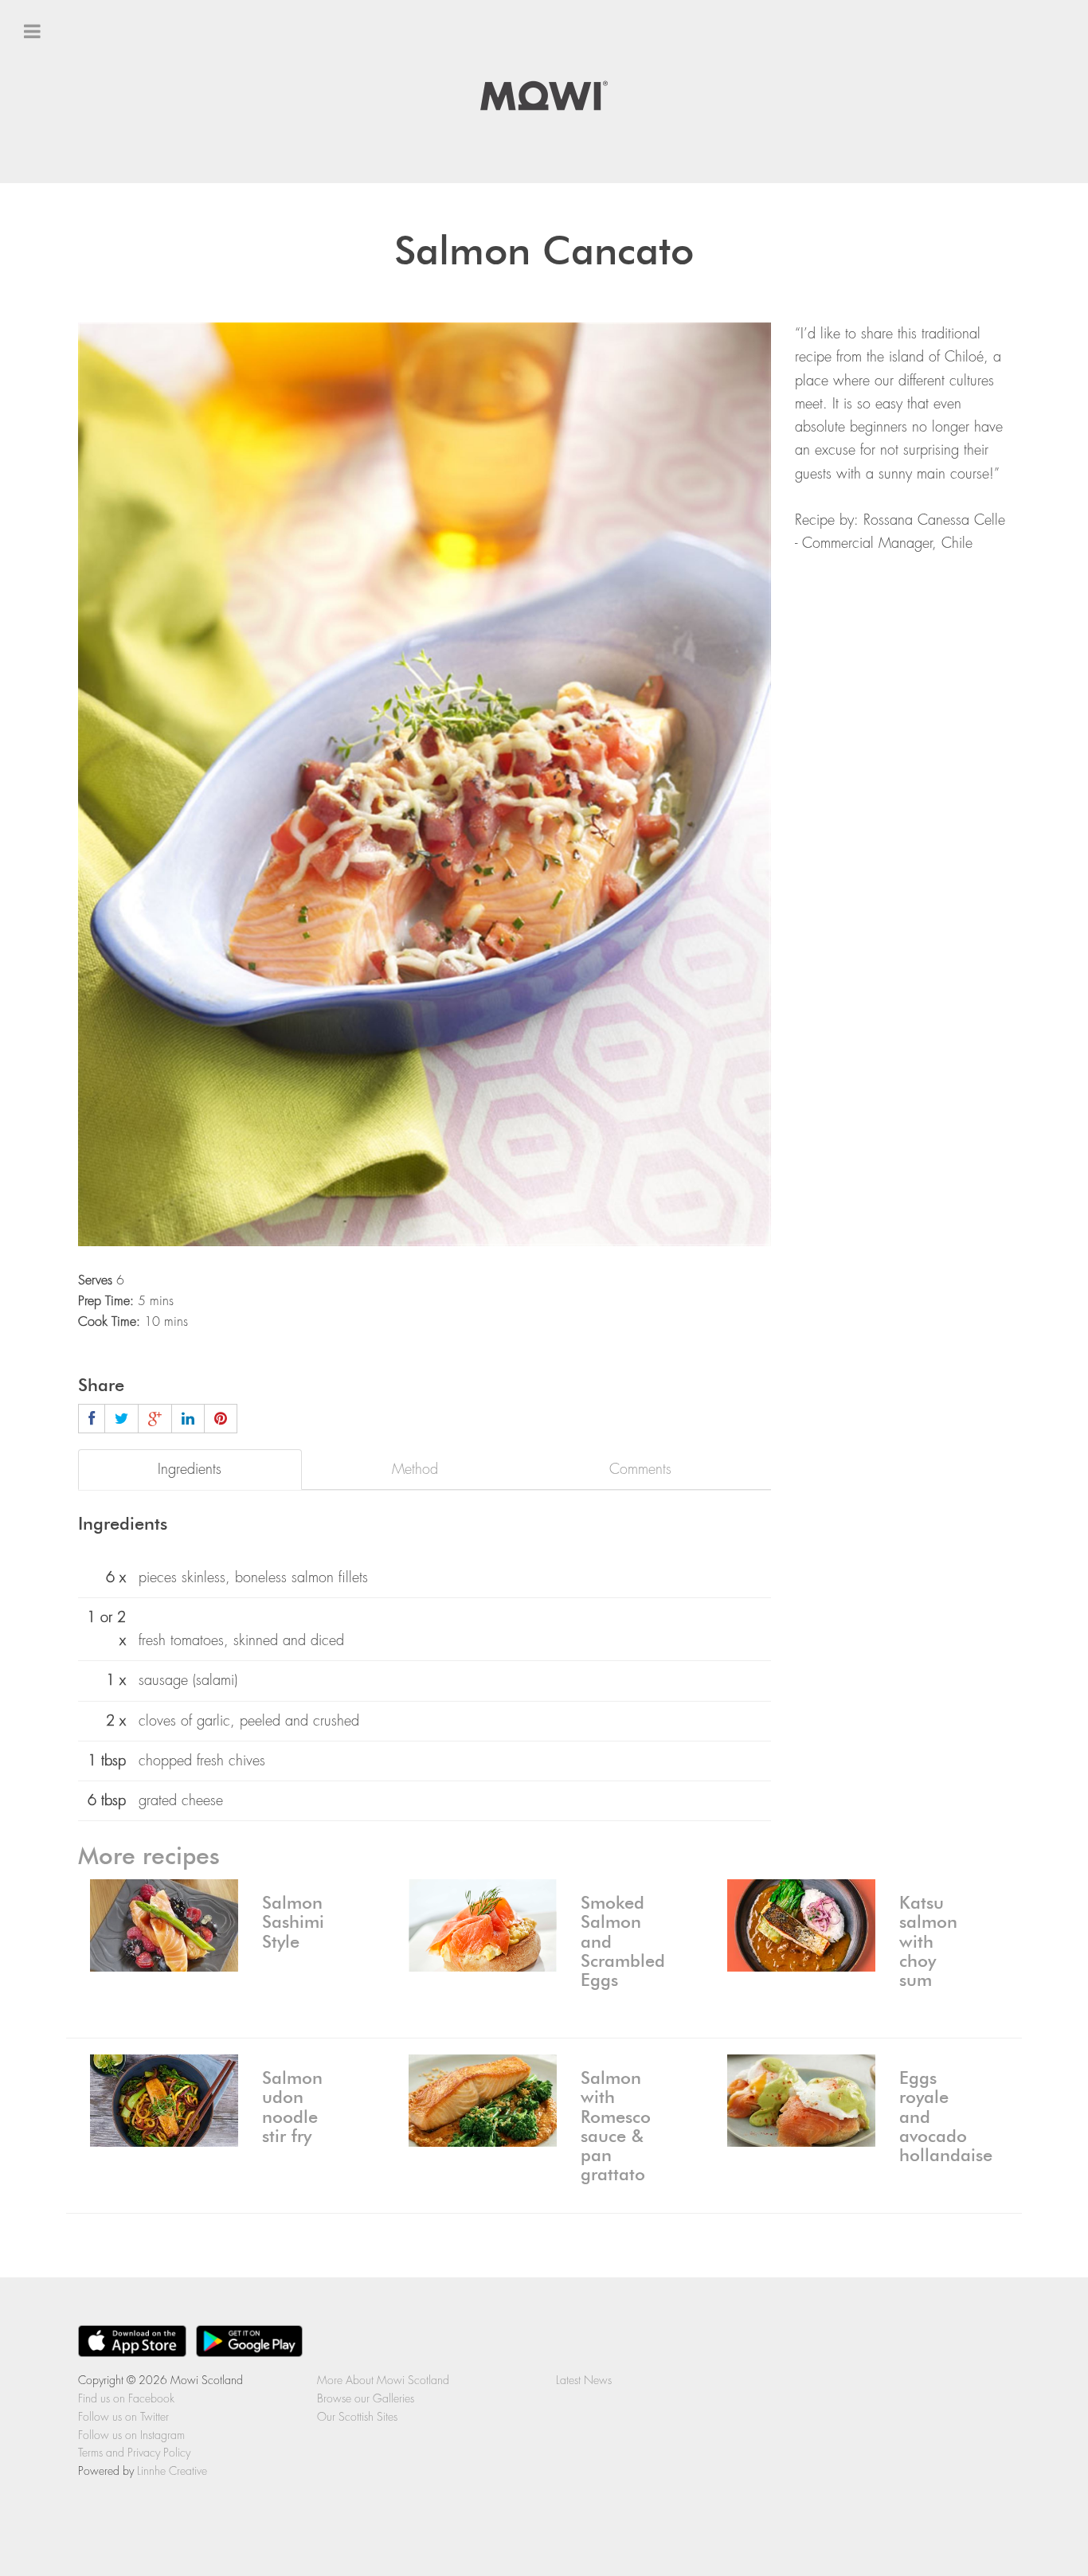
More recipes (149, 1857)
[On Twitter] (121, 1419)
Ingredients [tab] (190, 1469)
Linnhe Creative (172, 2471)
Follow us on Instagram (131, 2435)
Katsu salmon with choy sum (928, 1942)
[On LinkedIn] (188, 1419)
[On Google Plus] (155, 1419)
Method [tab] (415, 1469)
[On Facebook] (92, 1419)
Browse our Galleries (366, 2398)
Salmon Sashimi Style (293, 1922)
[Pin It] (221, 1419)
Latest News (59, 279)
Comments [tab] (640, 1469)
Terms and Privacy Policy (134, 2453)
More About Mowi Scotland (383, 2380)
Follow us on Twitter (83, 222)
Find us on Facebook (87, 193)
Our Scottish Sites (357, 2417)
